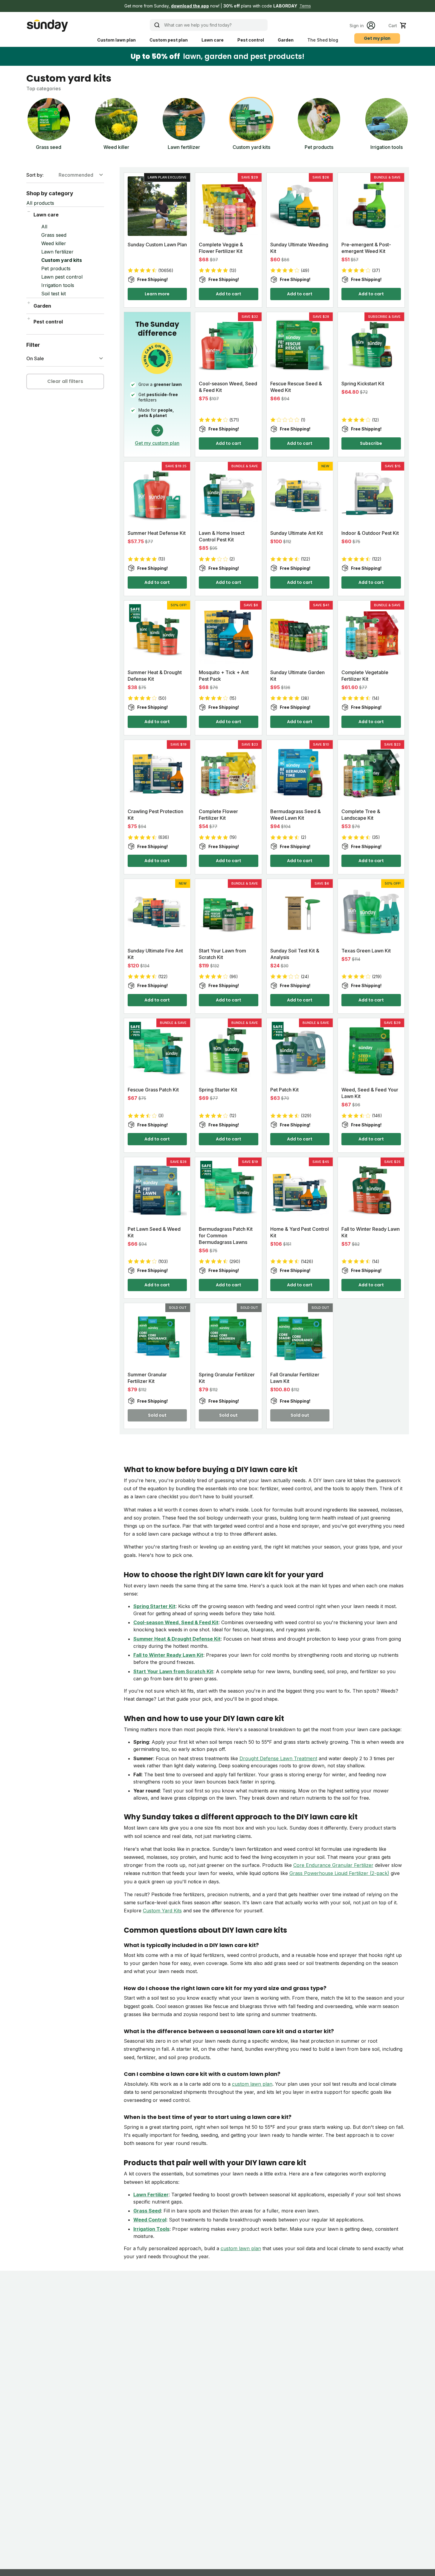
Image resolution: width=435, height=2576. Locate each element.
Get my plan (377, 38)
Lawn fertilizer (57, 252)
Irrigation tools (58, 285)
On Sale (35, 358)
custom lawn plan (252, 2084)
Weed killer (54, 243)
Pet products (56, 268)
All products (40, 203)
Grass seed (54, 235)
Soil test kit (54, 294)
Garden (286, 40)
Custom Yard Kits (162, 1911)
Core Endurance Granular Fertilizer (333, 1865)
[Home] (47, 26)
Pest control (251, 40)
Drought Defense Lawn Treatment (278, 1758)
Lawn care (213, 40)
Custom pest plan (169, 40)
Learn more (157, 294)
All (44, 227)
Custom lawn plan (116, 40)
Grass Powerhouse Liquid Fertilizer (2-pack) (339, 1873)
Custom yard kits (62, 260)
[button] (217, 6)
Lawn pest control (62, 277)
